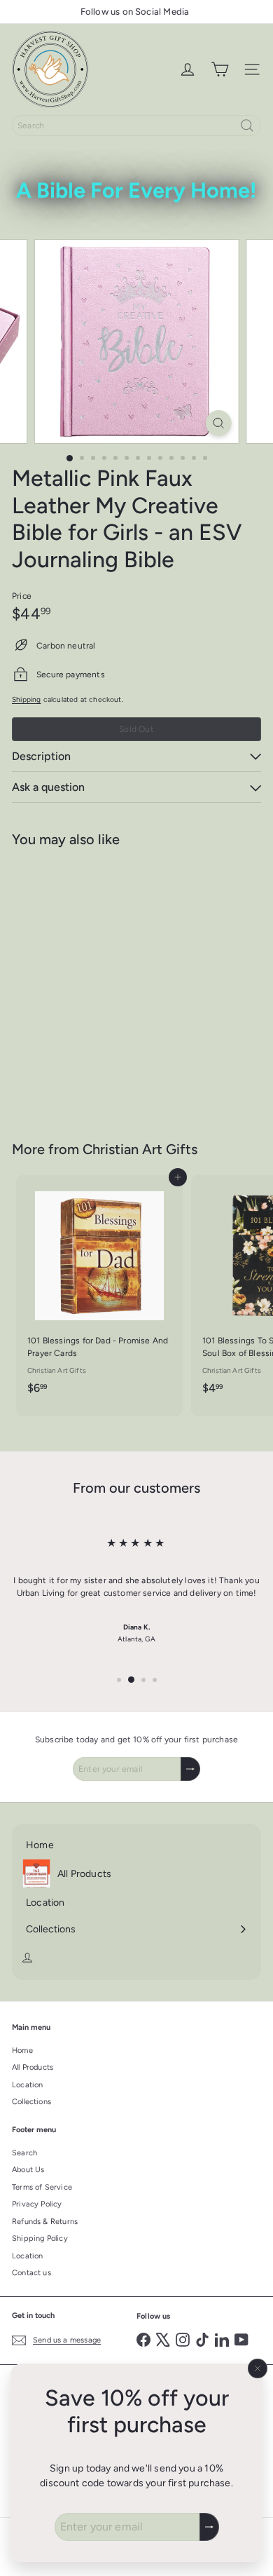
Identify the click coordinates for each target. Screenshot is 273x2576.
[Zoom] (218, 423)
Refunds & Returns (45, 2222)
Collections (31, 2102)
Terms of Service (42, 2187)
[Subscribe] (209, 2527)
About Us (28, 2170)
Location (27, 2085)
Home (22, 2050)
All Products (33, 2067)
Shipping (26, 699)
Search (24, 2153)
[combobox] (136, 126)
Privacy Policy (37, 2204)
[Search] (247, 126)
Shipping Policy (40, 2238)
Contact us (31, 2273)
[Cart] (220, 69)
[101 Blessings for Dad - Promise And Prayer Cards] (99, 1289)
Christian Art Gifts (140, 1149)
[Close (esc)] (258, 2368)
